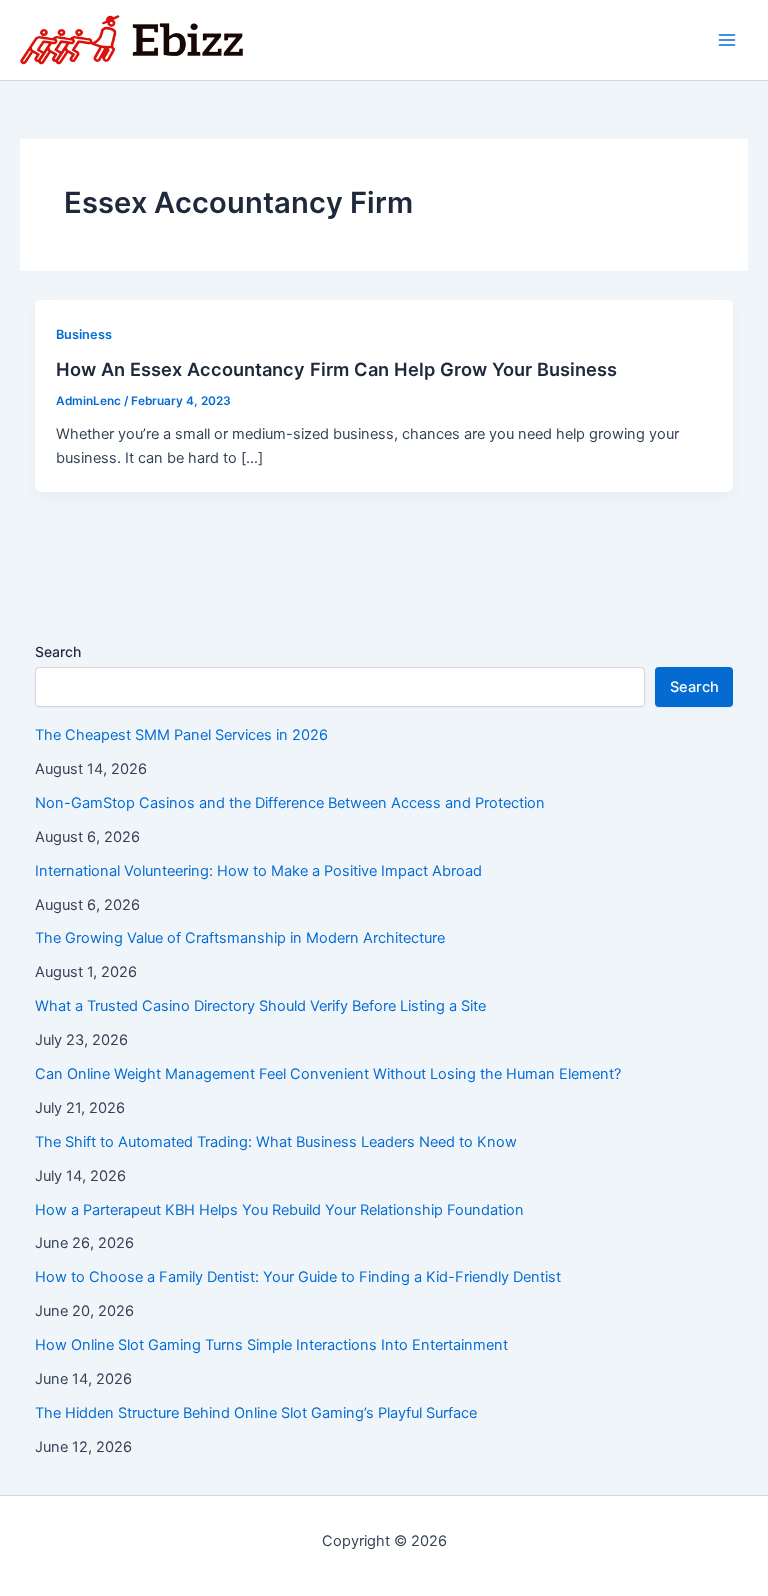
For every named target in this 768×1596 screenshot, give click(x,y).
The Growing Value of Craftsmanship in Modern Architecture (240, 938)
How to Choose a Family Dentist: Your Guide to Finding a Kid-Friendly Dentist (298, 1277)
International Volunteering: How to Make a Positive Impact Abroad (258, 871)
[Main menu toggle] (727, 40)
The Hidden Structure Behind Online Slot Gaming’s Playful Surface (256, 1413)
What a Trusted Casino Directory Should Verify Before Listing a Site (260, 1006)
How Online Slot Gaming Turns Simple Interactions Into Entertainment (271, 1345)
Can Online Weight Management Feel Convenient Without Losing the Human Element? (328, 1074)
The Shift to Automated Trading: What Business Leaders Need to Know (276, 1142)
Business (84, 334)
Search (58, 651)
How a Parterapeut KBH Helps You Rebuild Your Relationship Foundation (279, 1210)
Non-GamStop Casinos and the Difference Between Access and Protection (290, 803)
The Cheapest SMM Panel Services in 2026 (181, 735)
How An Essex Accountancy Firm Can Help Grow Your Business (336, 369)
